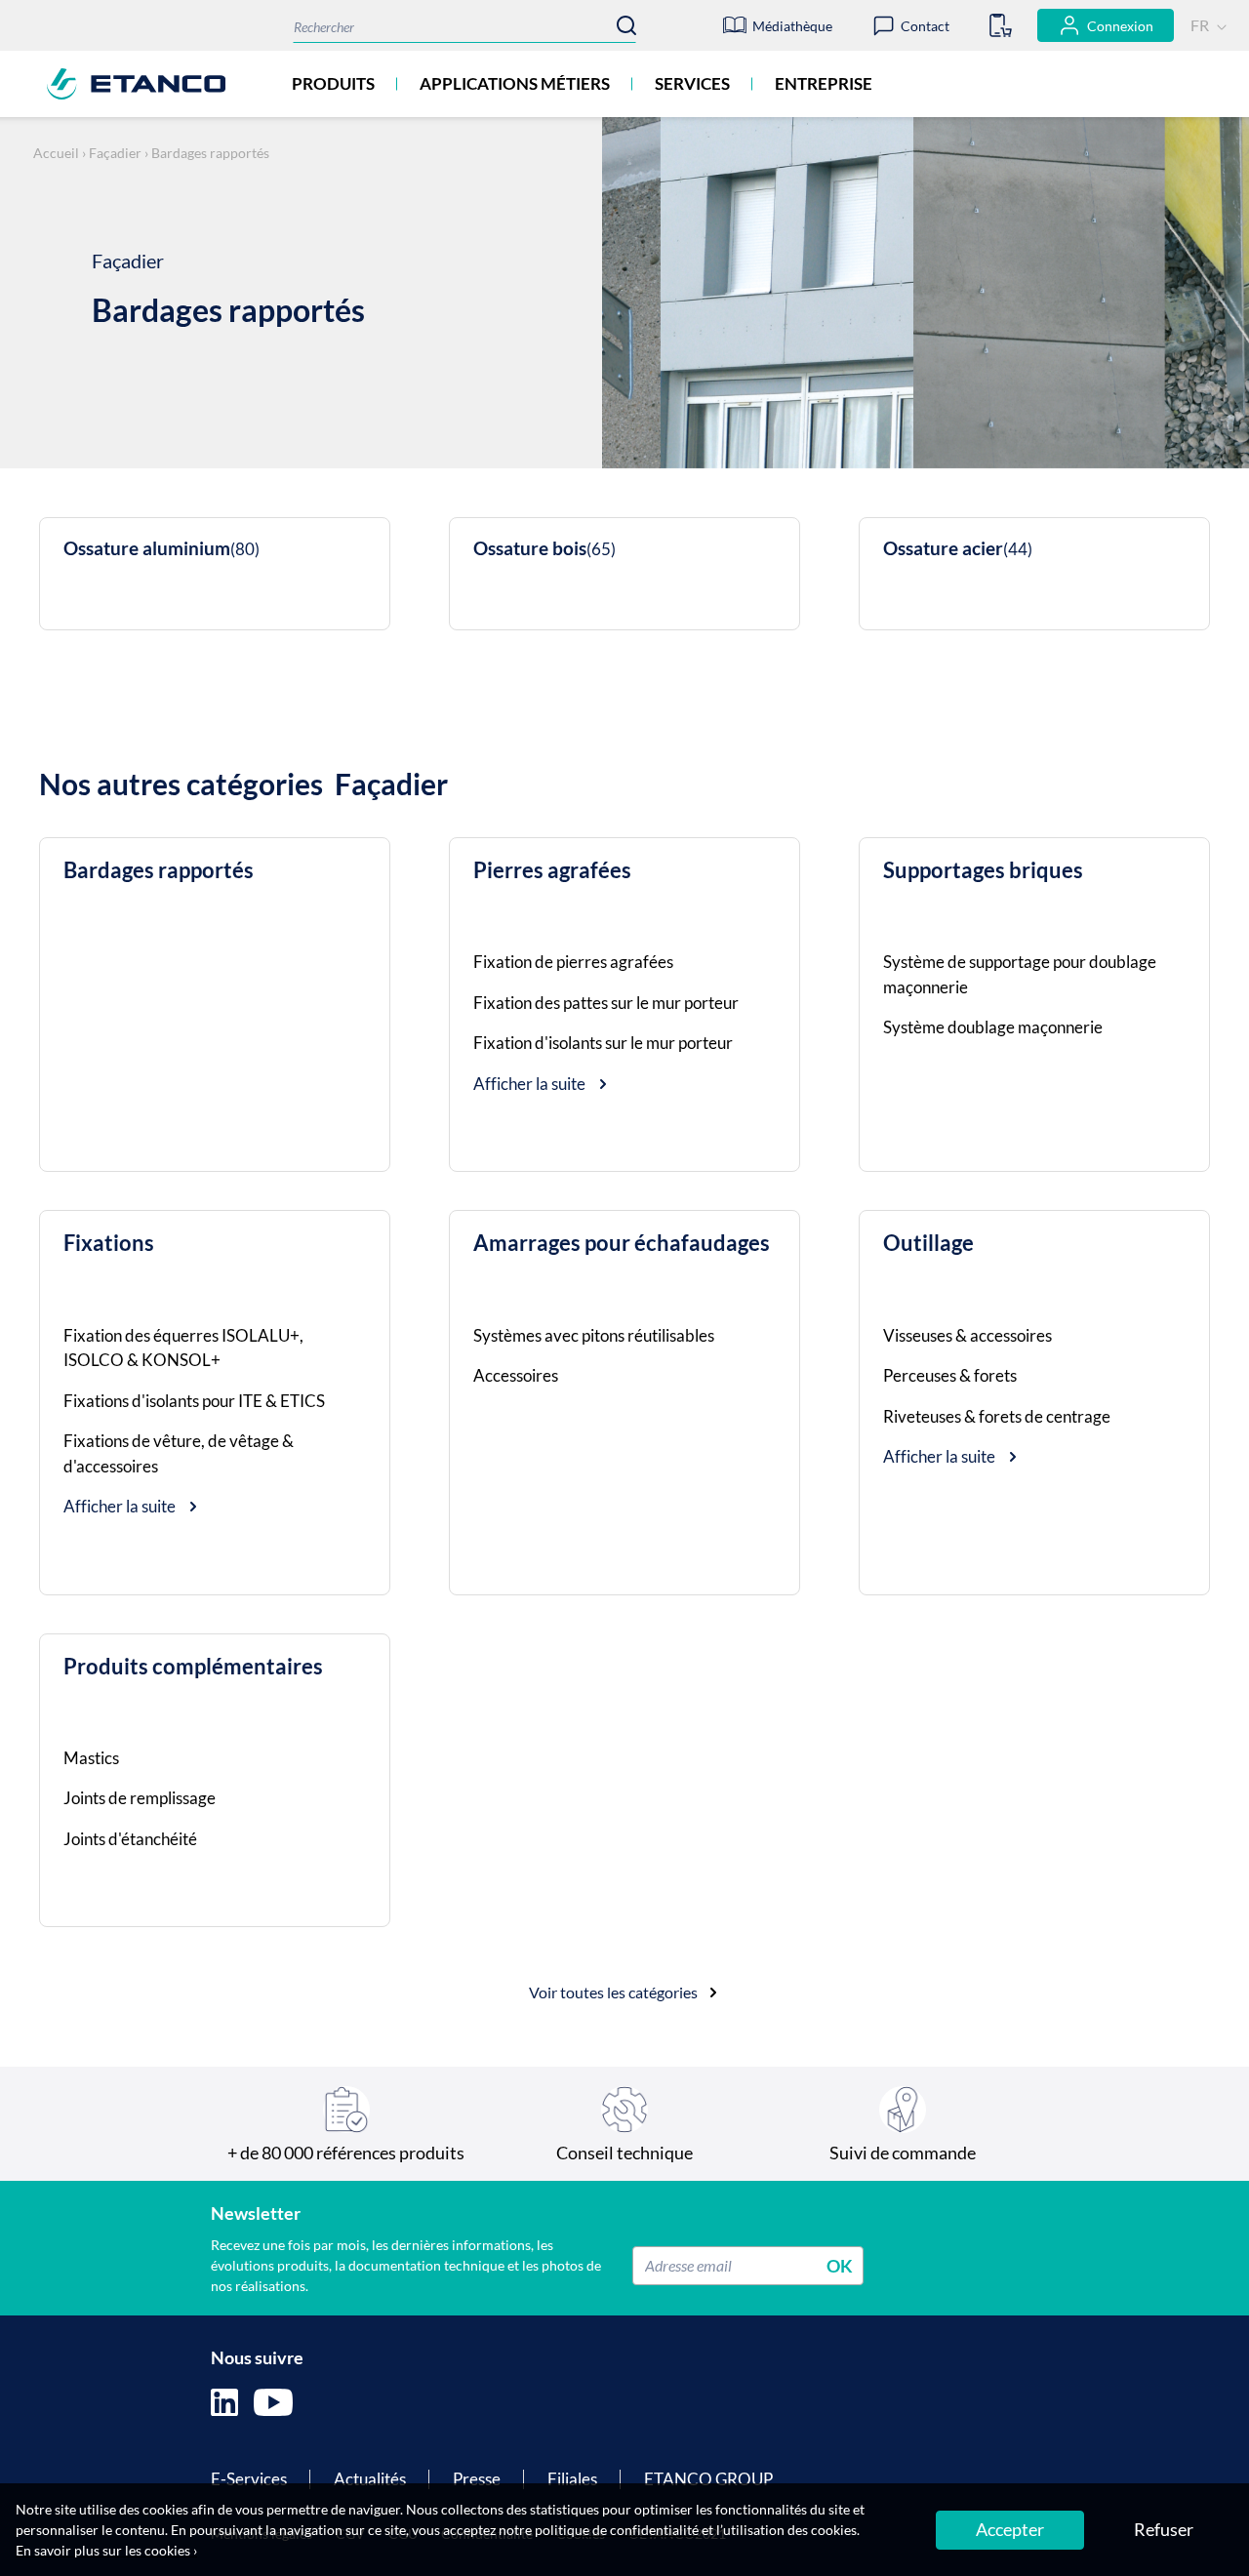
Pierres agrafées (552, 870)
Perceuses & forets (950, 1375)
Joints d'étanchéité (130, 1839)
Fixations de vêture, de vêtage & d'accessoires (179, 1453)
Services (692, 83)
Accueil (56, 153)
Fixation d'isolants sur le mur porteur (603, 1043)
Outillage (928, 1243)
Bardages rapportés (159, 870)
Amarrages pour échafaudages (622, 1243)
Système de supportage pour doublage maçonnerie (1020, 974)
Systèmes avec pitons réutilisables (594, 1335)
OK (840, 2265)
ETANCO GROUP (708, 2479)
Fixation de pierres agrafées (573, 962)
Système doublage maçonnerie (993, 1027)
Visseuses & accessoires (967, 1335)
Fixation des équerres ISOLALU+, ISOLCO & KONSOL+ (183, 1348)
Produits (333, 83)
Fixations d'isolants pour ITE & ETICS (194, 1401)
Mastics (91, 1758)
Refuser (1164, 2529)
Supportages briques (983, 870)
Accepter (1010, 2529)
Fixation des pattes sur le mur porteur (606, 1003)
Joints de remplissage (140, 1798)
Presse (477, 2479)
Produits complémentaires (193, 1667)
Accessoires (516, 1375)
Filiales (572, 2479)
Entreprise (824, 83)
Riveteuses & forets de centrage (997, 1416)
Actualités (370, 2479)
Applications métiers (515, 83)
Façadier (115, 153)
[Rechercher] (626, 25)
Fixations (109, 1243)
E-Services (249, 2479)
